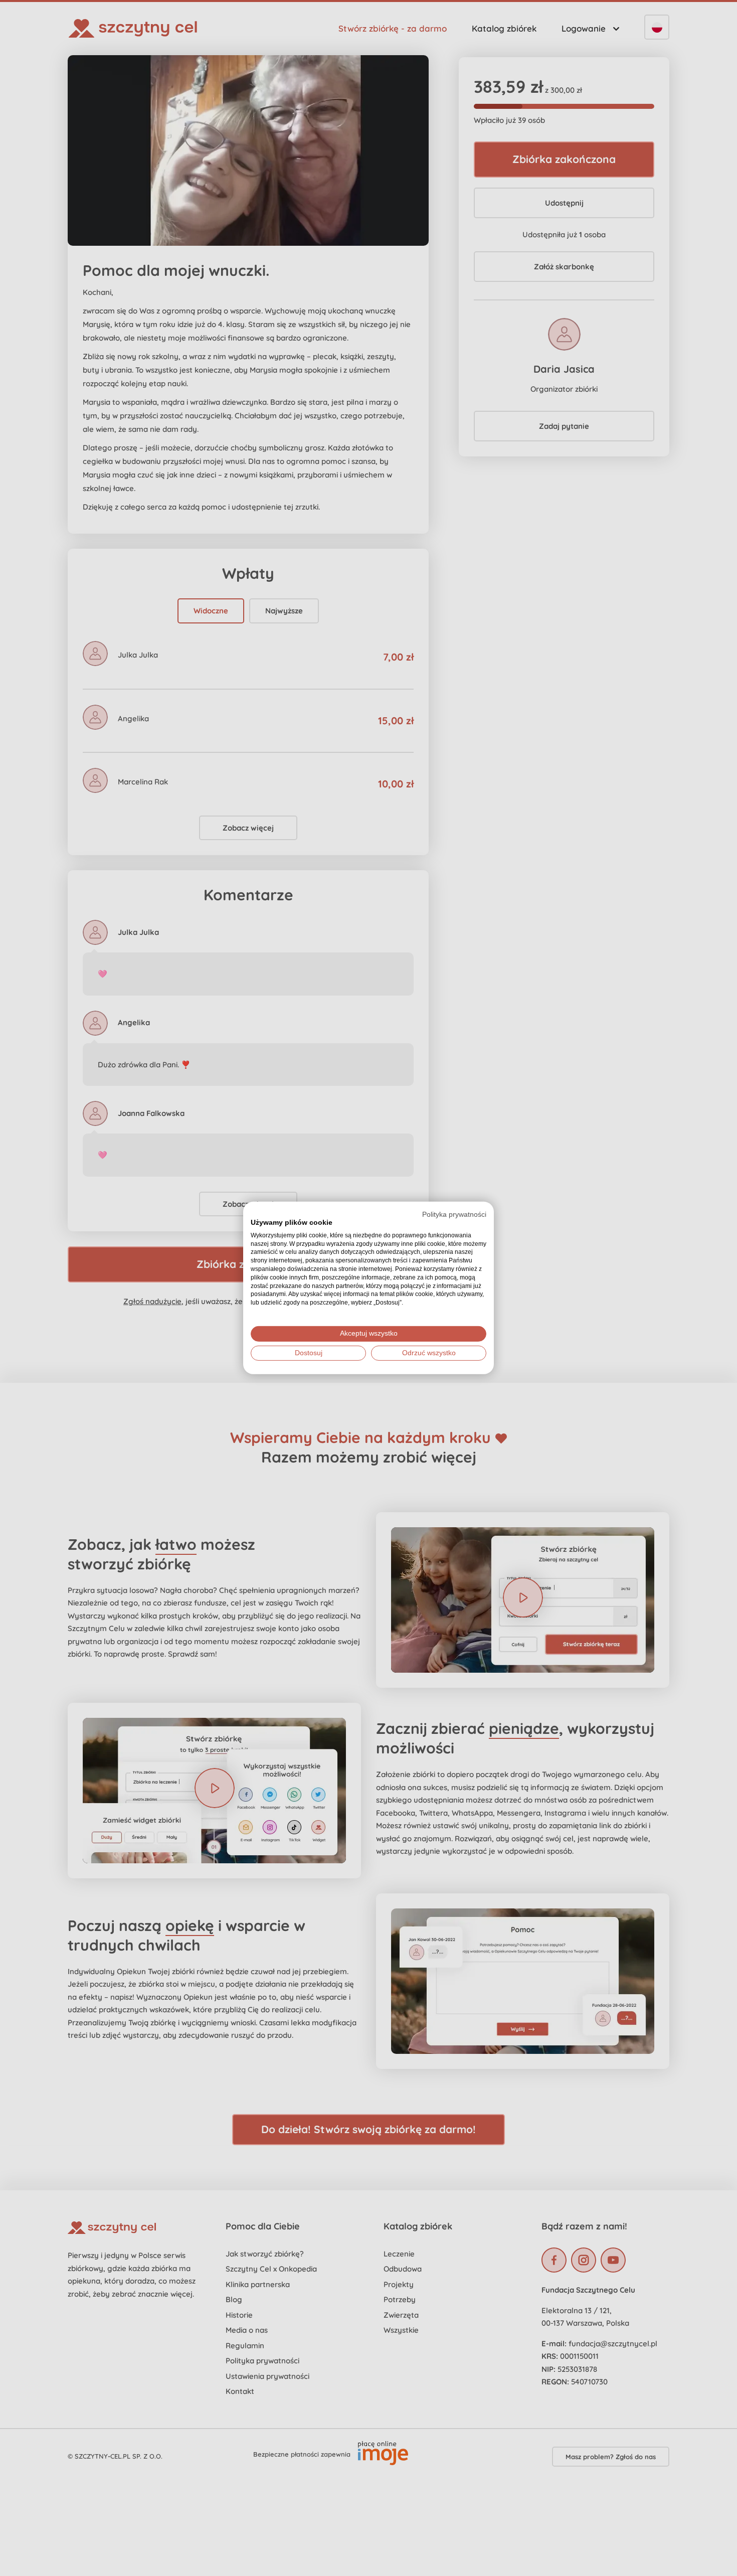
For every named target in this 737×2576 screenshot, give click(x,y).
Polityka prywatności (454, 1215)
